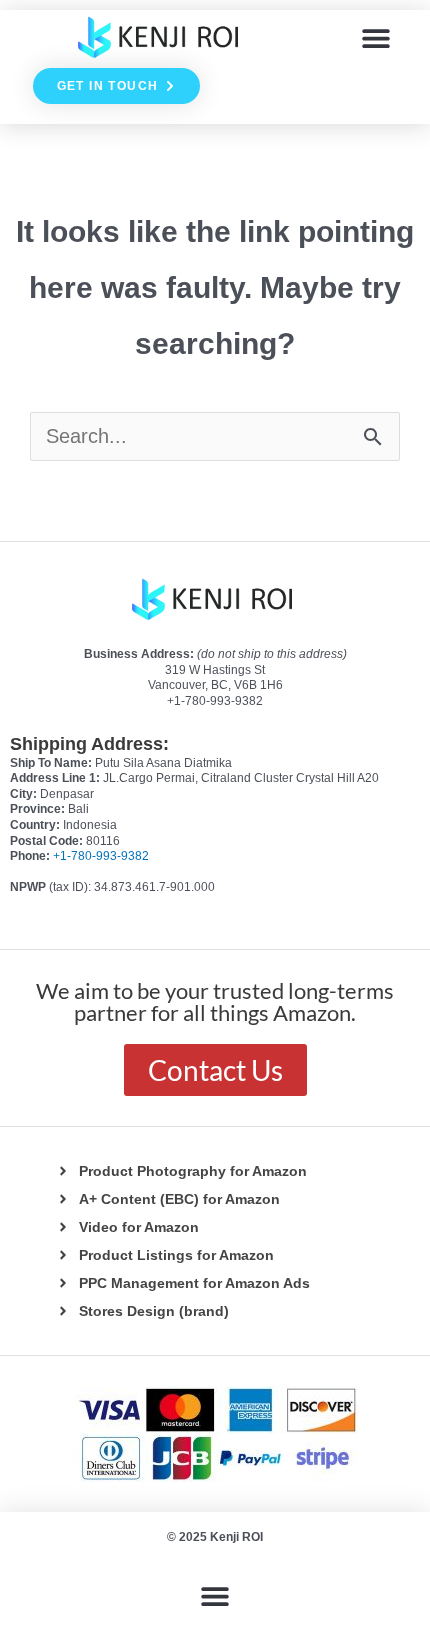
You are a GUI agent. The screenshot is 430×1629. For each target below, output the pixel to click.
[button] (376, 37)
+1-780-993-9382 (101, 856)
